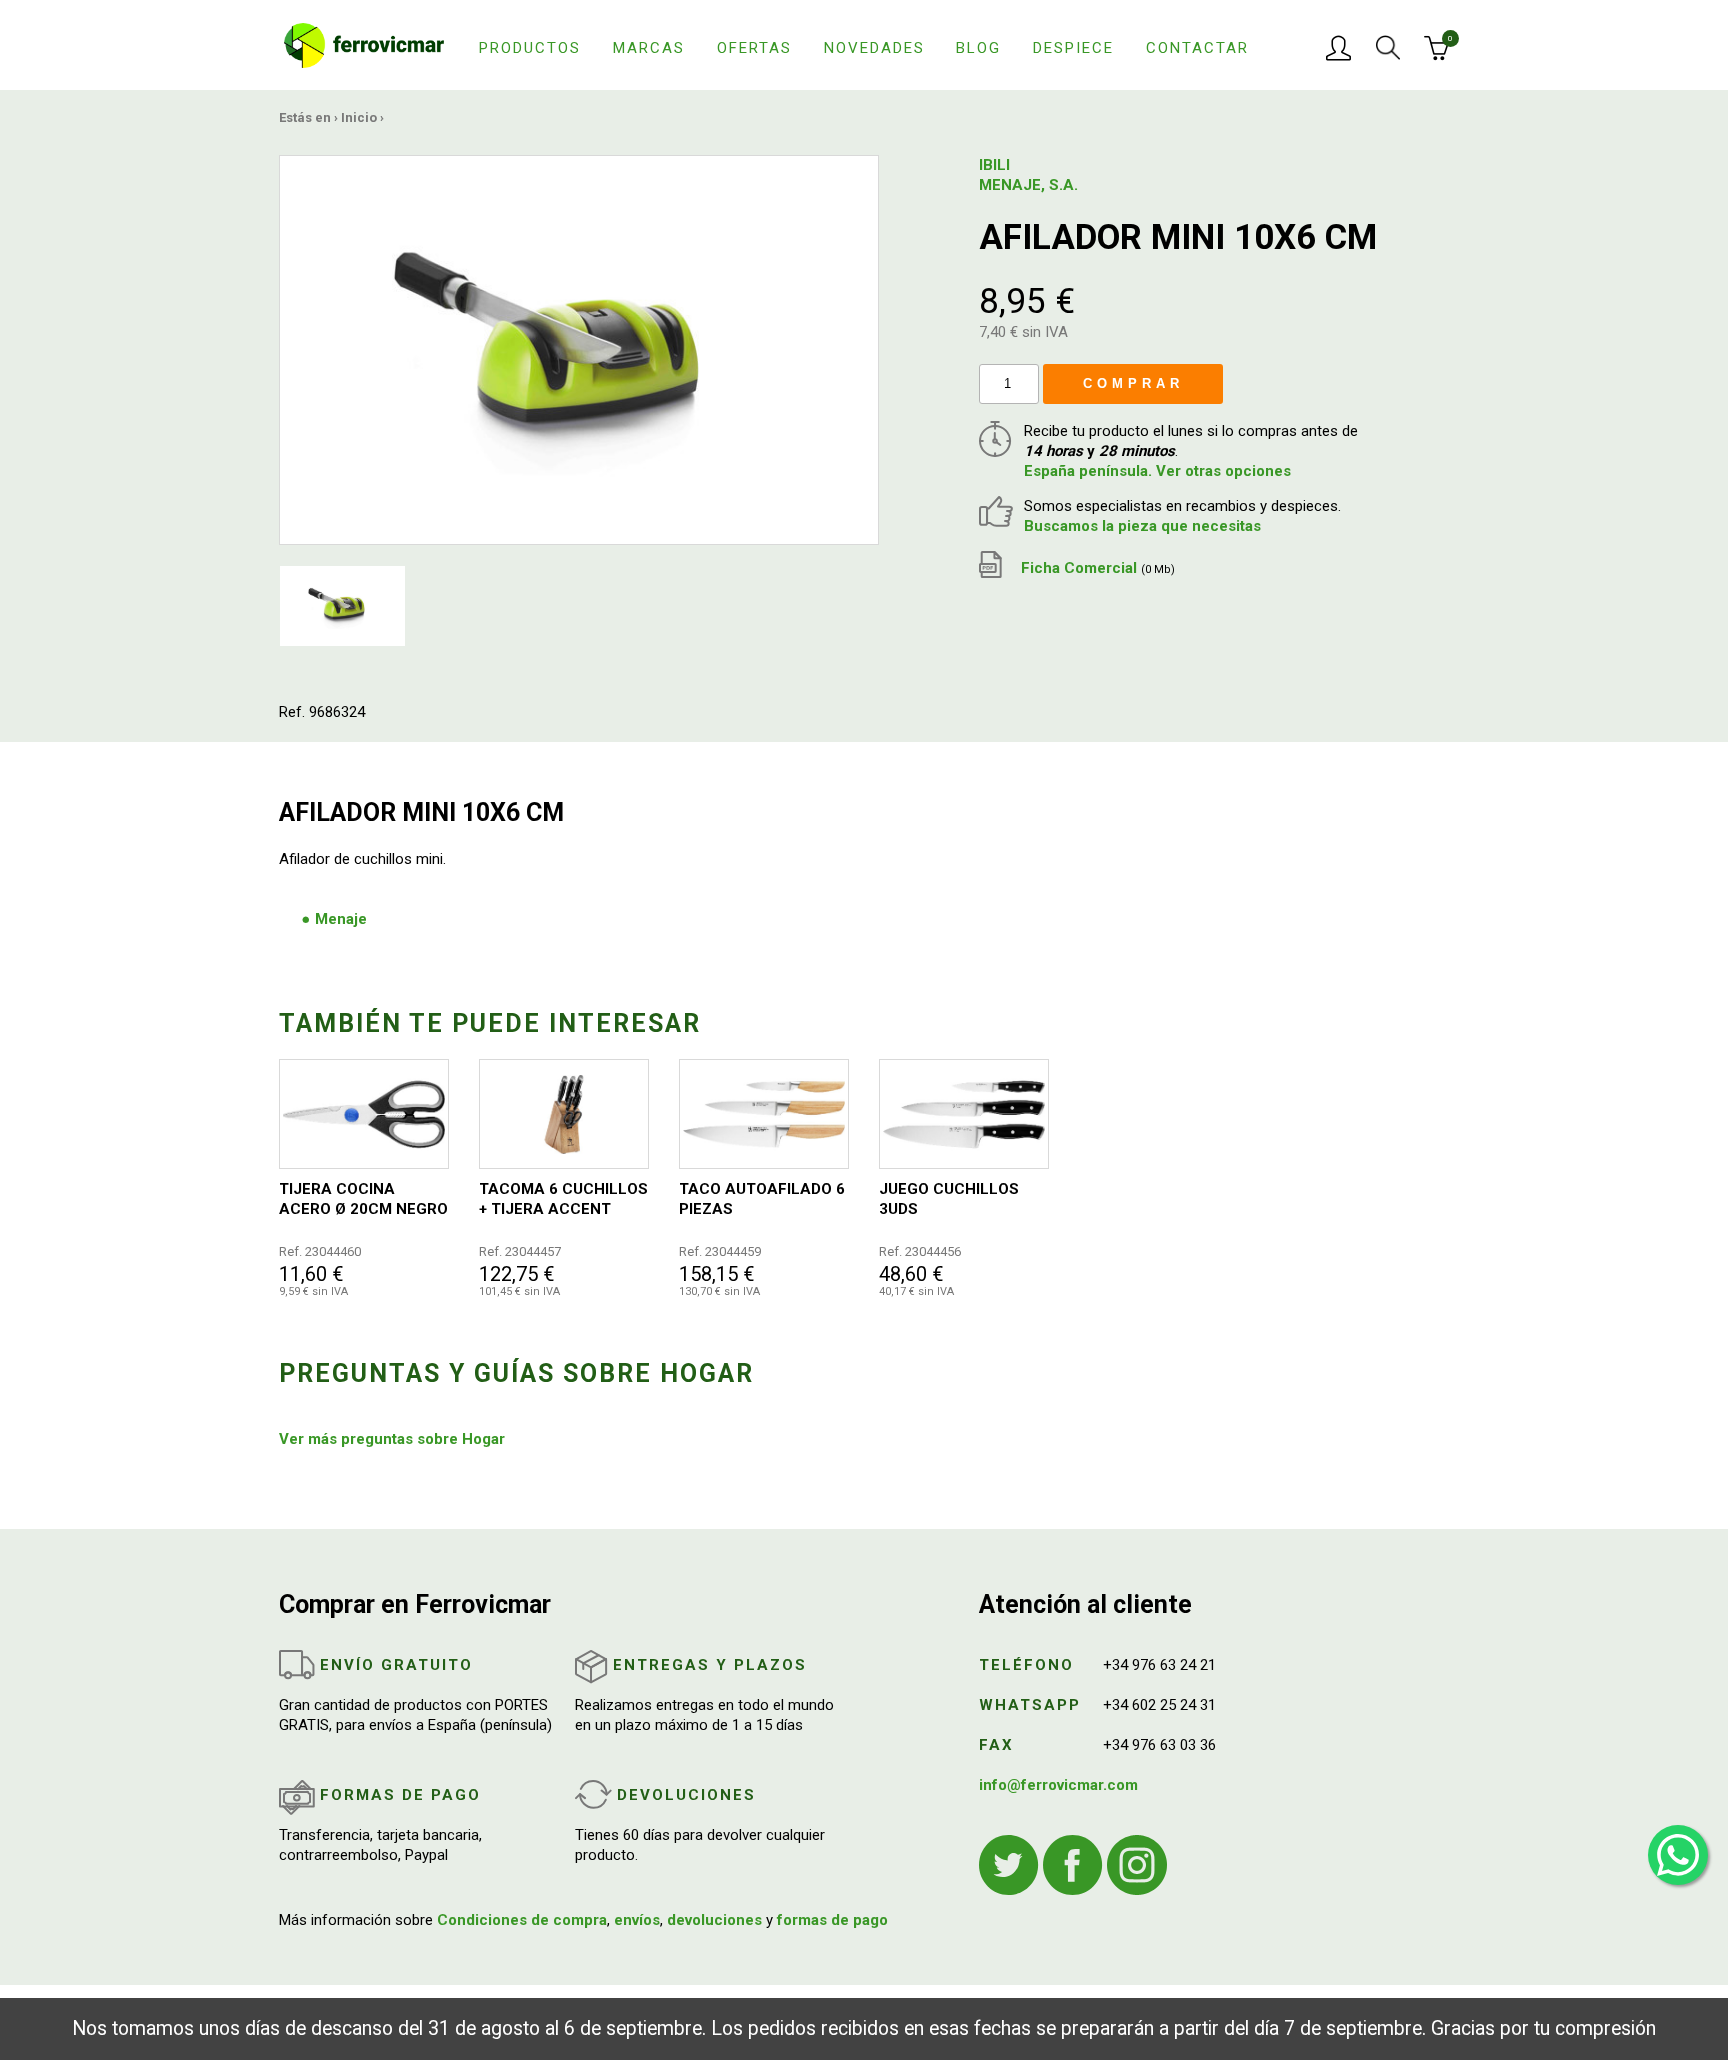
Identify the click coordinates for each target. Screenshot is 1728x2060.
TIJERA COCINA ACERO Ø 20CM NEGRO (363, 1199)
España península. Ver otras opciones (1157, 471)
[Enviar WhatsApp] (1678, 1855)
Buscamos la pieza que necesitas (1142, 526)
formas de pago (832, 1920)
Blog (978, 48)
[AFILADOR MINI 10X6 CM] (579, 349)
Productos (530, 48)
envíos (637, 1920)
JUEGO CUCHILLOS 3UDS (949, 1199)
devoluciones (714, 1920)
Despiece (1073, 48)
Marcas (649, 48)
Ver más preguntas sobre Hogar (392, 1439)
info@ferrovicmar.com (1058, 1785)
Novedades (874, 48)
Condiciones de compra (522, 1920)
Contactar (1197, 48)
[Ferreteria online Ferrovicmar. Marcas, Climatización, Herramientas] (364, 44)
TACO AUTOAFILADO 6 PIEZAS (762, 1199)
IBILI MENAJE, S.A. (1028, 175)
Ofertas (754, 48)
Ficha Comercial (1096, 568)
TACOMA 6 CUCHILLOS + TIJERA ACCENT (563, 1199)
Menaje (341, 919)
